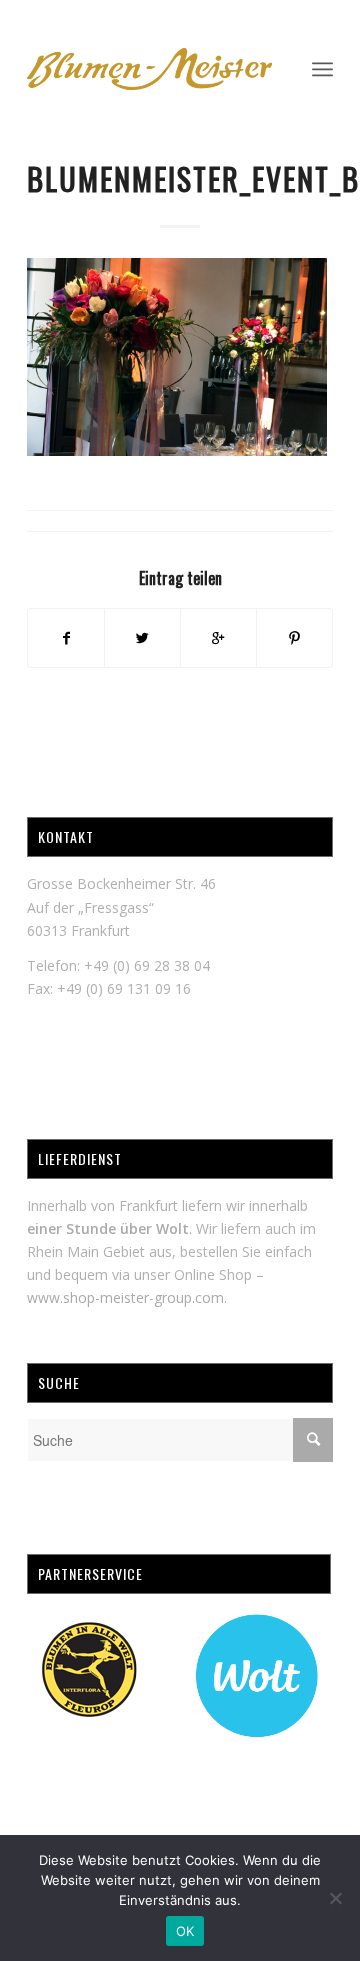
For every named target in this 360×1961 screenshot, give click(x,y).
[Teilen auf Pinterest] (294, 638)
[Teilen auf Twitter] (142, 638)
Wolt (172, 1228)
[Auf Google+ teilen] (218, 638)
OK (185, 1931)
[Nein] (335, 1898)
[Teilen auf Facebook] (66, 638)
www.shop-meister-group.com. (127, 1297)
